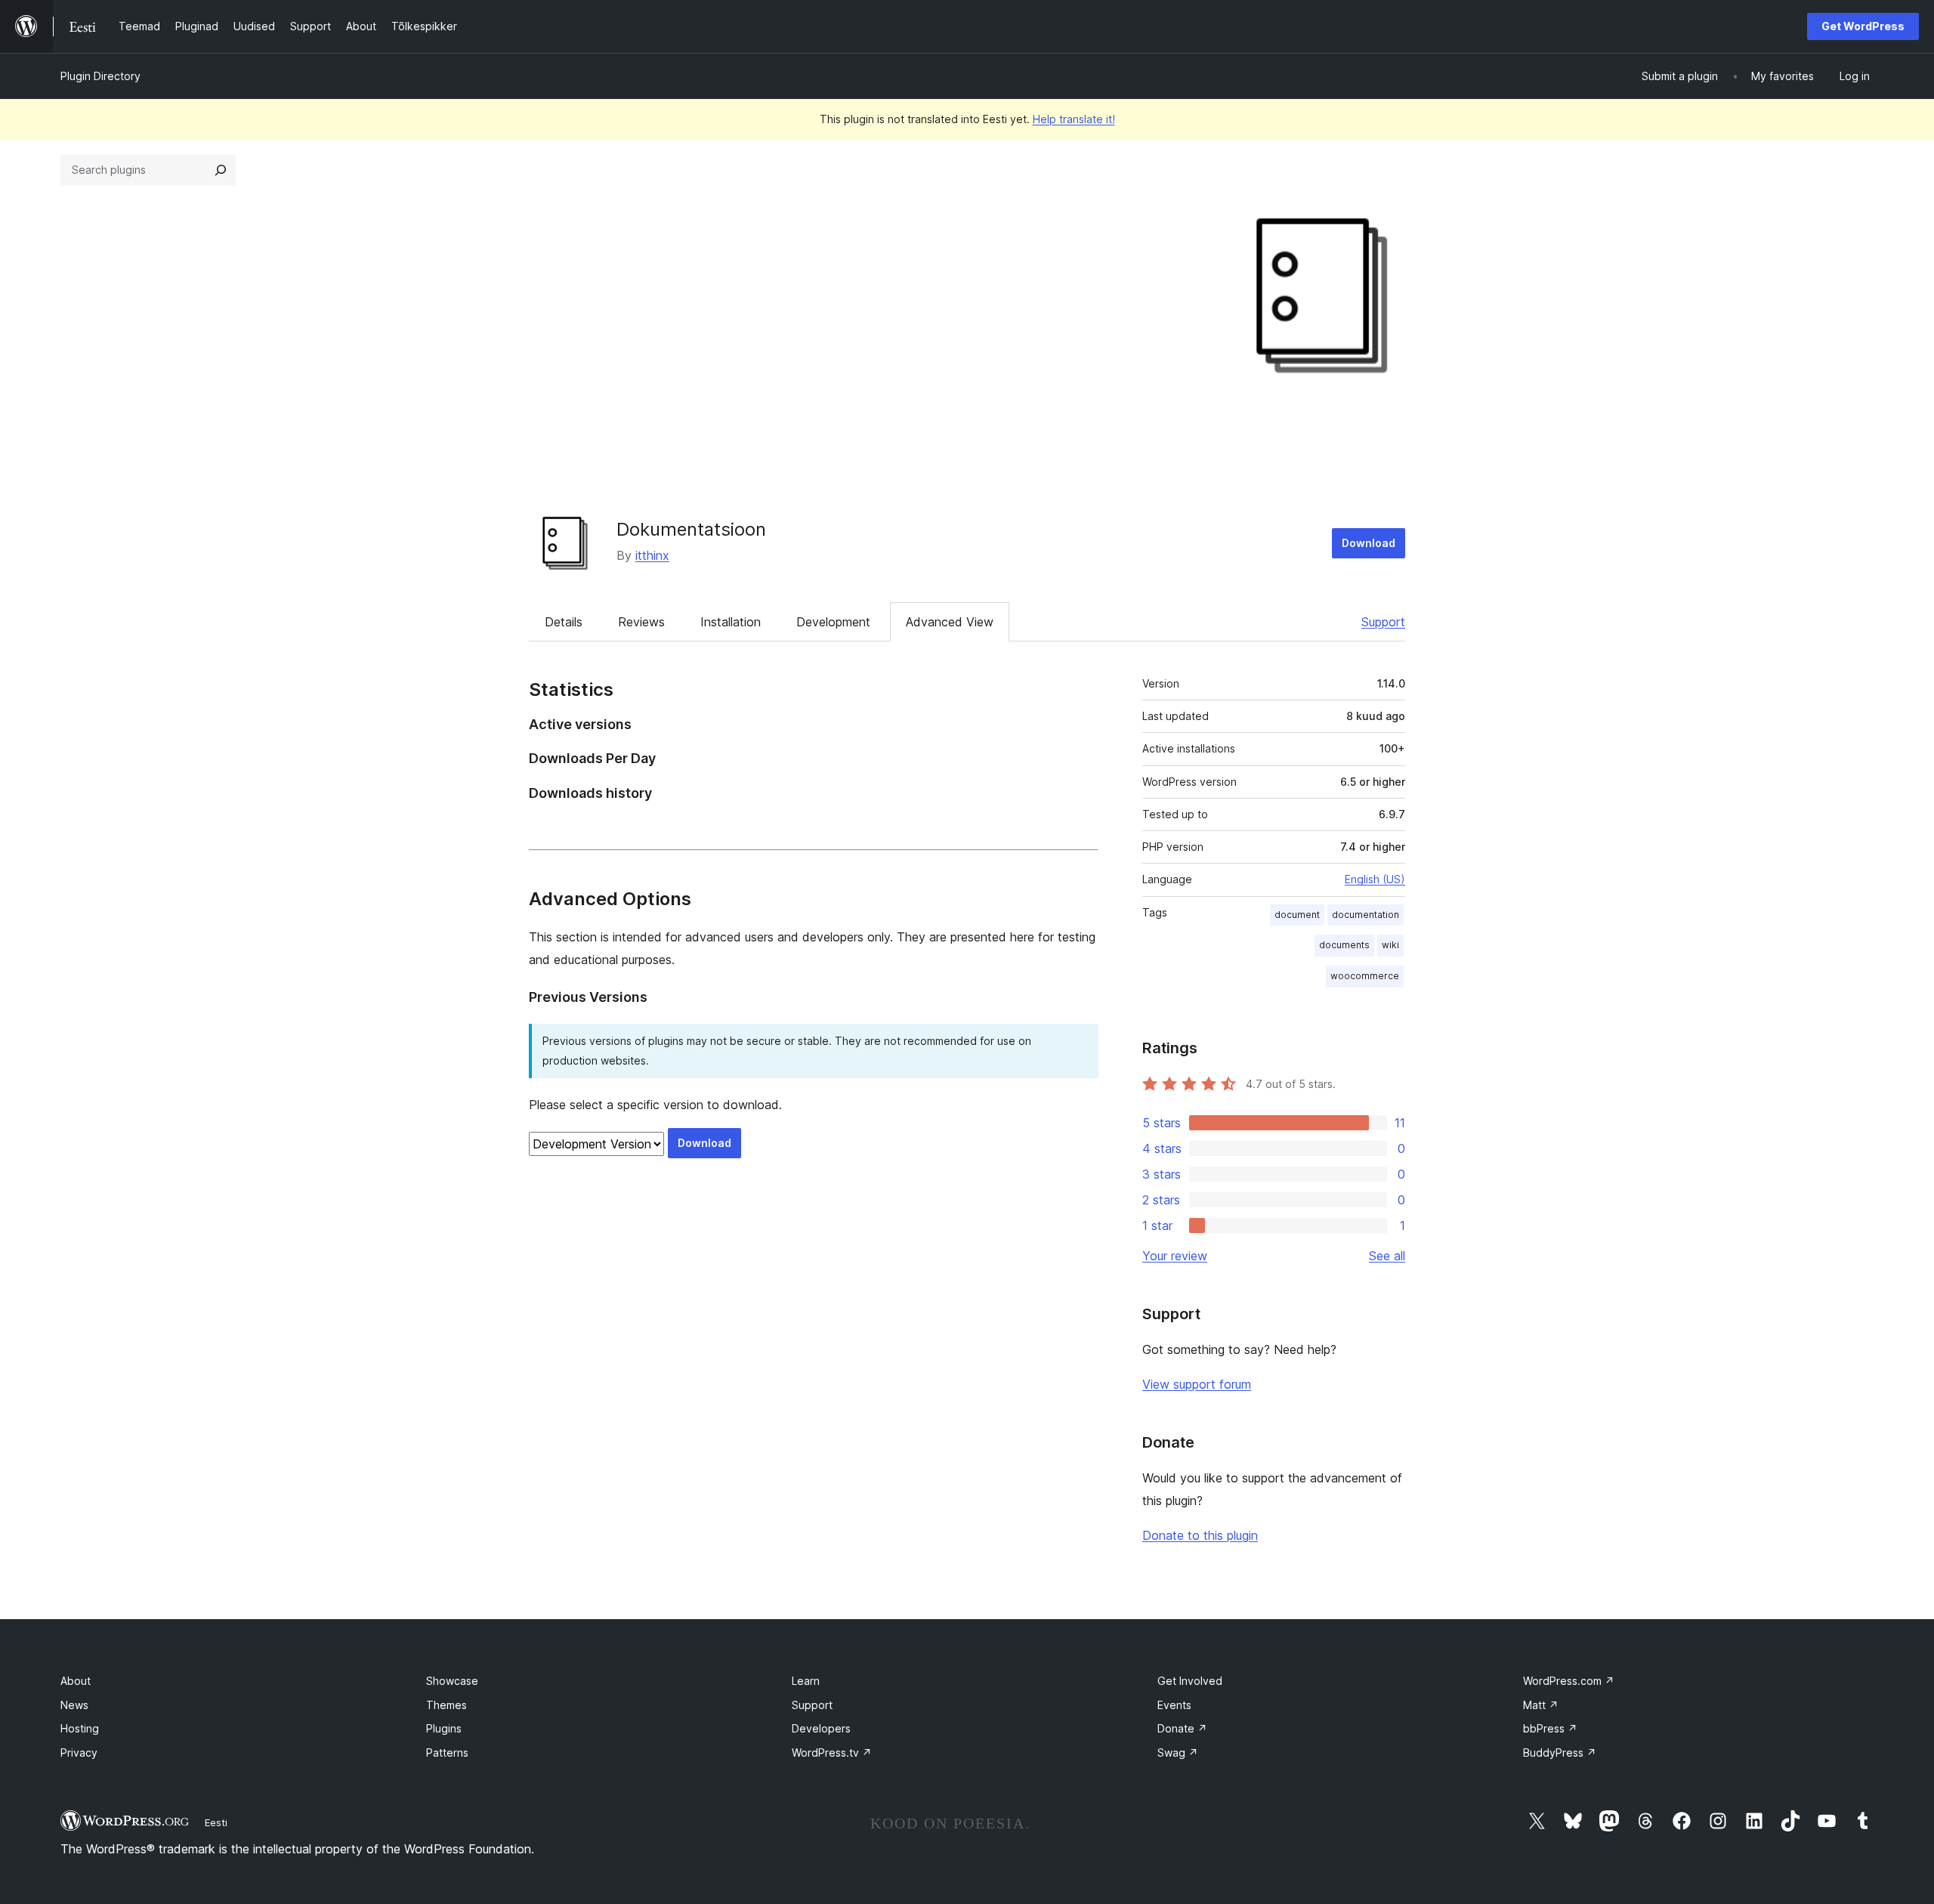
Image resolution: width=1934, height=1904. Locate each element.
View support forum (1197, 1384)
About (76, 1681)
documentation (1366, 915)
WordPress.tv (832, 1753)
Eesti (216, 1822)
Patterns (447, 1753)
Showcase (452, 1681)
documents (1344, 945)
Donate (1182, 1728)
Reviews (641, 622)
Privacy (79, 1753)
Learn (806, 1681)
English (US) (1375, 879)
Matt (1541, 1705)
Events (1174, 1705)
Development (833, 622)
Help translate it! (1074, 119)
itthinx (652, 555)
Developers (821, 1728)
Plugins (444, 1728)
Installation (731, 622)
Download (1369, 543)
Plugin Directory (100, 76)
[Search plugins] (221, 170)
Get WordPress (1863, 26)
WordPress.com (1569, 1681)
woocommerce (1365, 976)
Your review (1175, 1256)
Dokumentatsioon (691, 529)
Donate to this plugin (1200, 1535)
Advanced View (950, 622)
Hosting (80, 1728)
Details (564, 622)
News (74, 1705)
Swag (1178, 1753)
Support (1383, 622)
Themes (446, 1705)
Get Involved (1190, 1681)
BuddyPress (1560, 1753)
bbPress (1550, 1728)
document (1297, 915)
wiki (1390, 945)
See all (1387, 1256)
